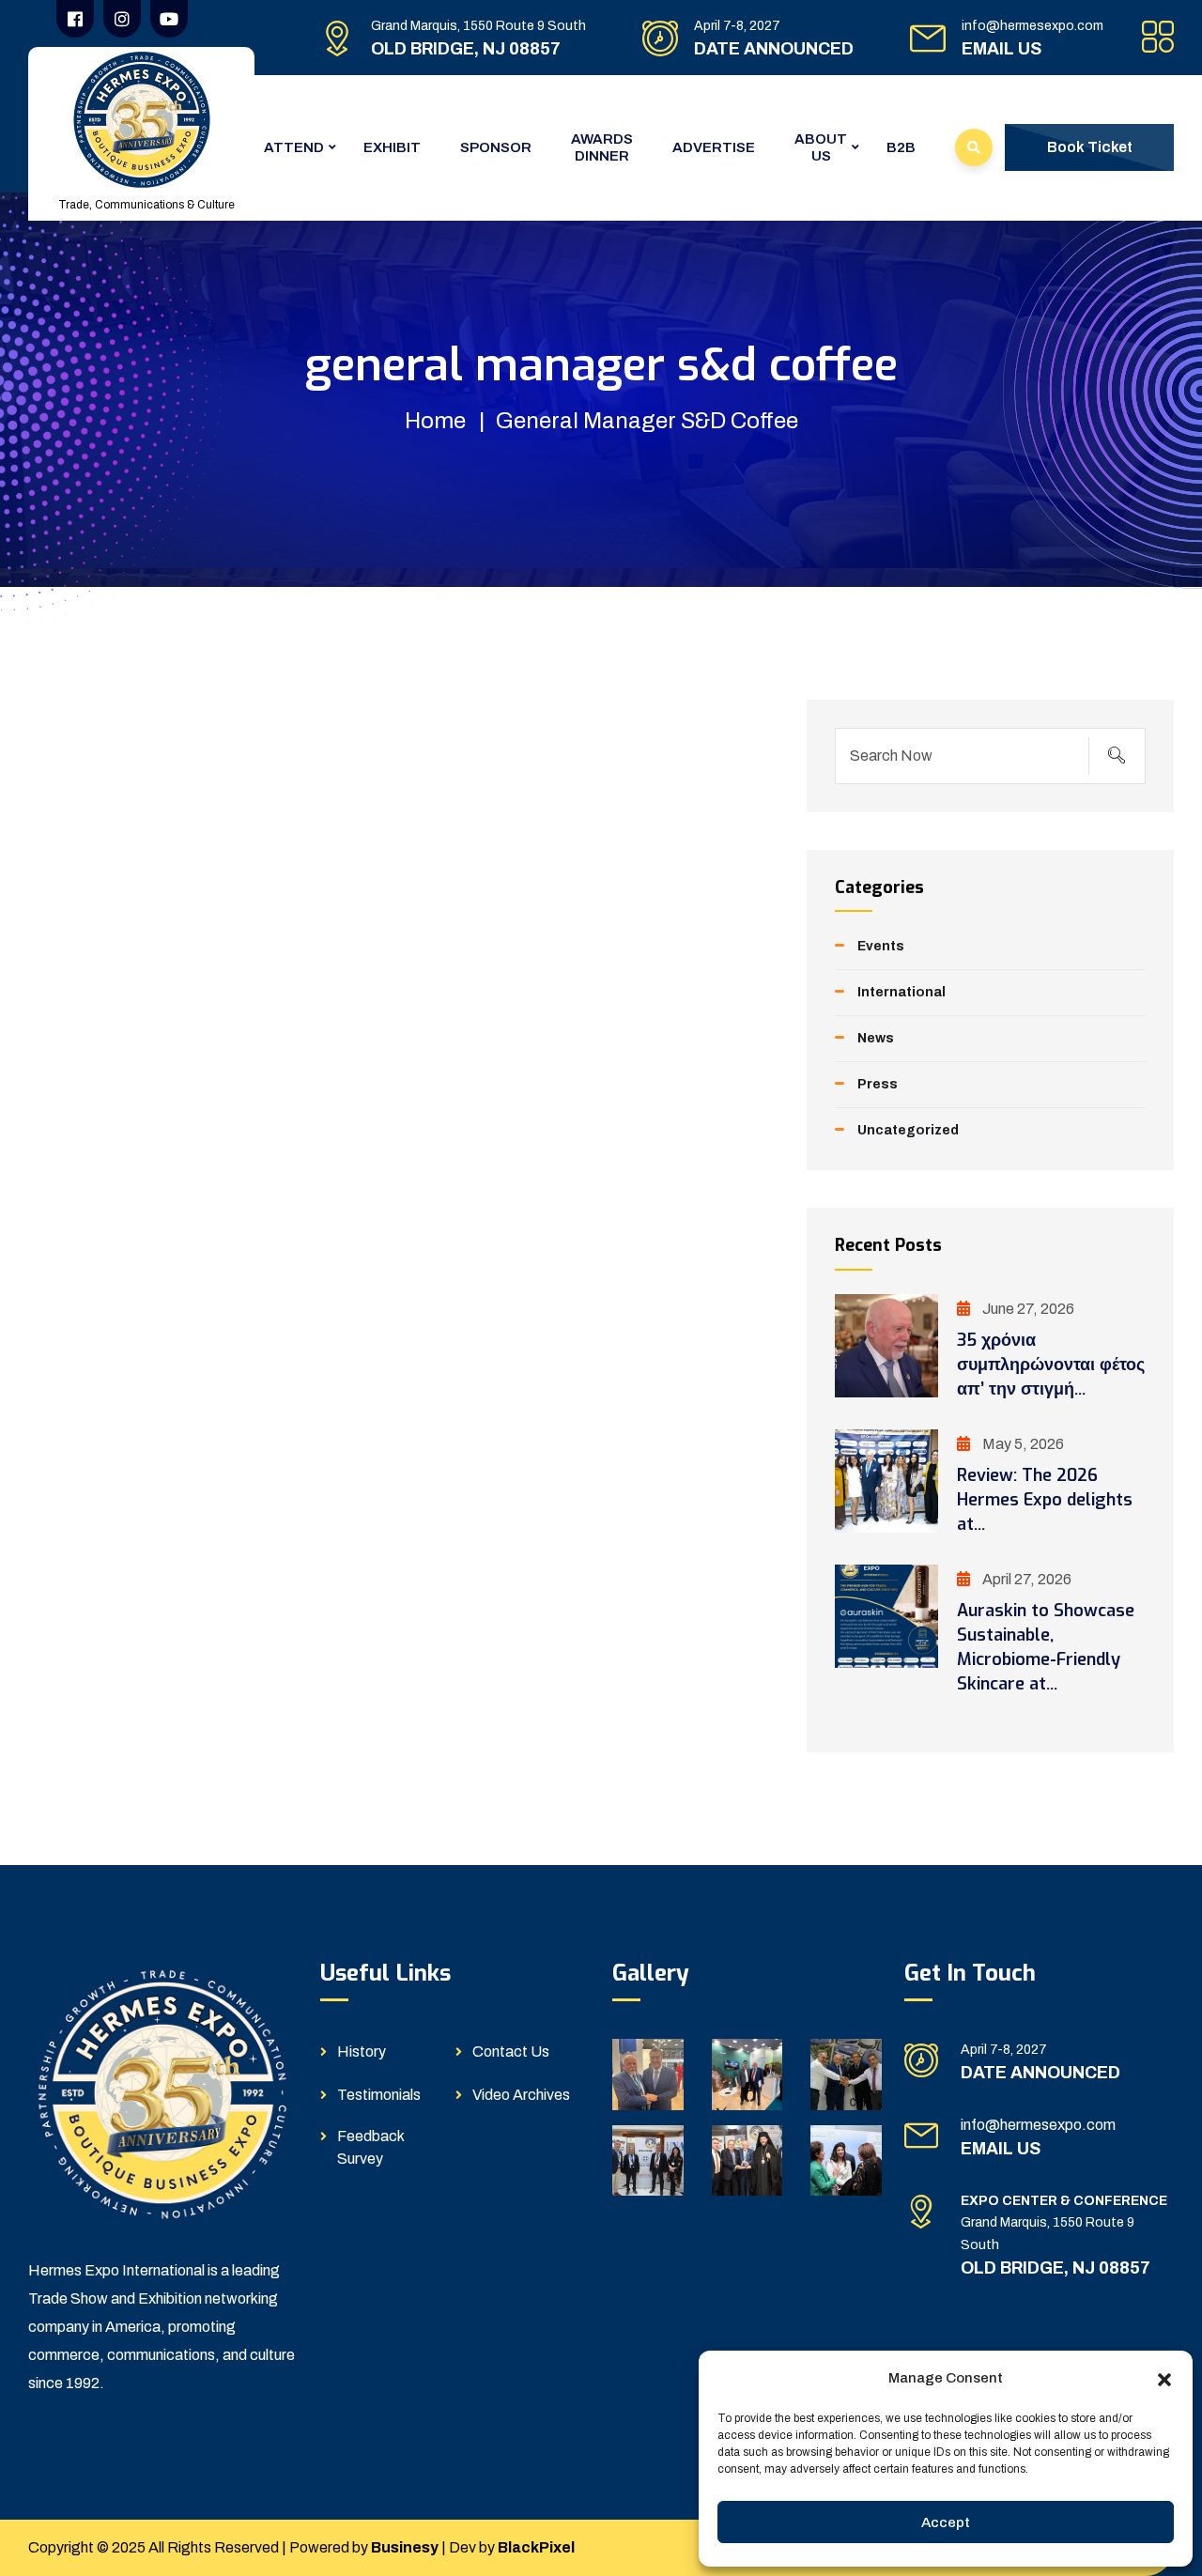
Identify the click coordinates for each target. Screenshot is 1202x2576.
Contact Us (511, 2052)
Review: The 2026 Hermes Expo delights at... (1045, 1500)
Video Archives (521, 2095)
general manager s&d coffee (647, 421)
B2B (901, 147)
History (362, 2052)
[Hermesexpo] (142, 119)
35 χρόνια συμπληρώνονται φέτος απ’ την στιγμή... (1051, 1365)
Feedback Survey (370, 2147)
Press (878, 1084)
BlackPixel (536, 2547)
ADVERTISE (714, 147)
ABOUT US (821, 147)
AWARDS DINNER (602, 147)
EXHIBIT (392, 147)
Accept (946, 2522)
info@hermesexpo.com (1032, 26)
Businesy (405, 2547)
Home (435, 421)
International (901, 992)
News (876, 1038)
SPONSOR (496, 147)
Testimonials (379, 2095)
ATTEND (294, 147)
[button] (1164, 2378)
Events (881, 946)
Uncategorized (908, 1130)
